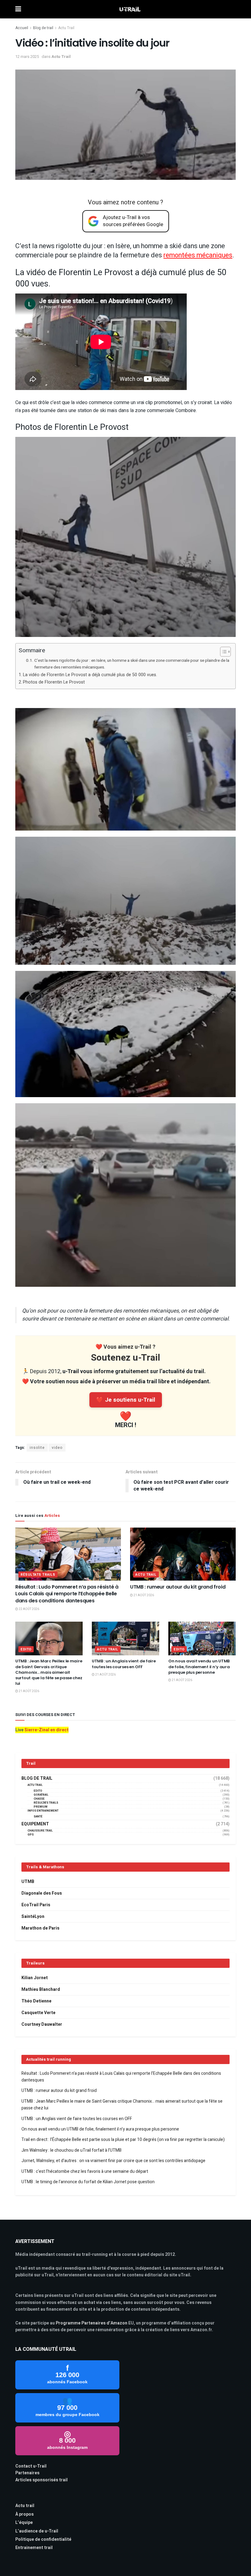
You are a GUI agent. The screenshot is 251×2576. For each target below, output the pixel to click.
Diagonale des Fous (42, 1893)
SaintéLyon (33, 1917)
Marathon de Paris (40, 1928)
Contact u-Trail (31, 2466)
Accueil (22, 28)
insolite (37, 1448)
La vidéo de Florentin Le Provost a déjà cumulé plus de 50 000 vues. (90, 675)
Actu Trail (66, 28)
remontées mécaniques (198, 255)
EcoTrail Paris (36, 1905)
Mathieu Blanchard (41, 1989)
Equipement (35, 1824)
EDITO (26, 1649)
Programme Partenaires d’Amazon (92, 2323)
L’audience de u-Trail (37, 2531)
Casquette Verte (38, 2013)
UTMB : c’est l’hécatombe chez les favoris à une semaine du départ (85, 2171)
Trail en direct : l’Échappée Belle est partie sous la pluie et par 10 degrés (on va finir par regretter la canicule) (123, 2140)
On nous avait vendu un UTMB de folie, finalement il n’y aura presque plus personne (199, 1667)
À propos (24, 2514)
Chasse (39, 1799)
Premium (41, 1807)
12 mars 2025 (27, 57)
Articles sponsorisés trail (41, 2480)
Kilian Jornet (35, 1978)
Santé (38, 1817)
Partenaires (27, 2473)
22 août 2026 (29, 1609)
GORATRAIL (41, 1795)
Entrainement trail (34, 2548)
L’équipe (24, 2523)
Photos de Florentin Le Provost (54, 682)
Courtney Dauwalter (42, 2024)
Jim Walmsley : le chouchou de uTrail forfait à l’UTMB (71, 2150)
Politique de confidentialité (43, 2539)
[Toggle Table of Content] (222, 652)
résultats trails (38, 1575)
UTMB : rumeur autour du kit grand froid (178, 1587)
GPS (31, 1835)
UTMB (28, 1882)
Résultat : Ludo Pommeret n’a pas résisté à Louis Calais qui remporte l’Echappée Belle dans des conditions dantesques (67, 1594)
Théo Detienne (36, 2001)
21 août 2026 (143, 1595)
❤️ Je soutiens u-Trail (126, 1400)
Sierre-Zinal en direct (47, 1730)
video (57, 1448)
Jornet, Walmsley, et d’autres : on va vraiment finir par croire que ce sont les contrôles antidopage (113, 2161)
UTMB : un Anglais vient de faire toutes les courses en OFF (124, 1664)
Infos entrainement (43, 1811)
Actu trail (25, 2506)
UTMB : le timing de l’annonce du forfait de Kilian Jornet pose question (88, 2182)
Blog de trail (43, 28)
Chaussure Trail (40, 1831)
